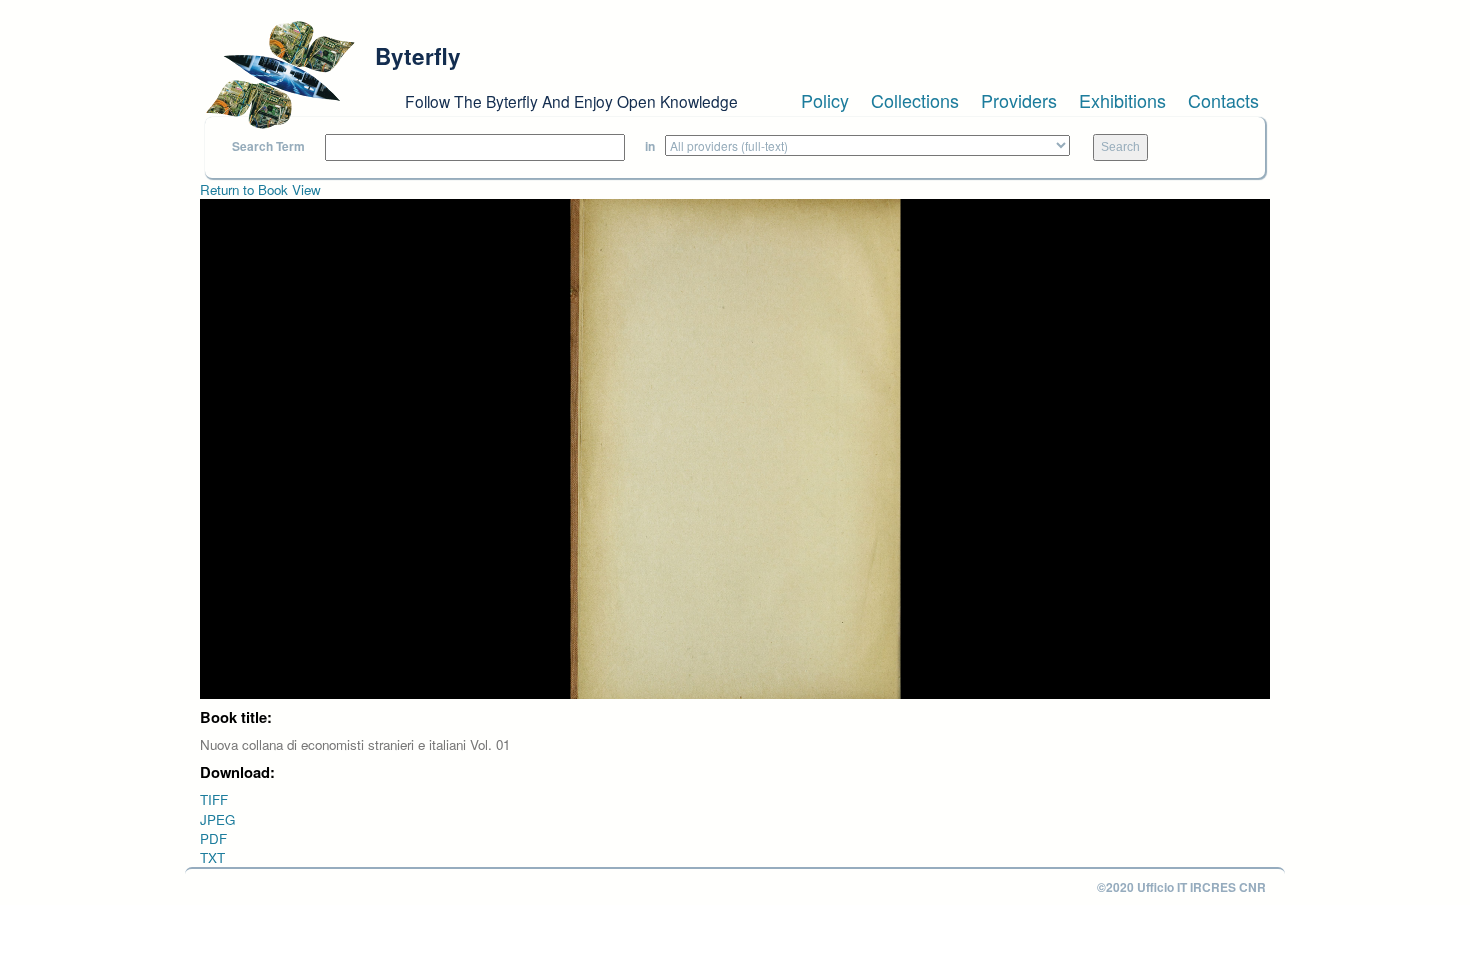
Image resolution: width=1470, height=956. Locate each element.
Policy (825, 100)
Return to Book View (260, 189)
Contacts (1223, 100)
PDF (213, 838)
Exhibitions (1122, 100)
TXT (212, 857)
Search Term (268, 146)
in (650, 146)
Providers (1019, 100)
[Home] (280, 75)
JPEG (217, 819)
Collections (915, 100)
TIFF (214, 799)
